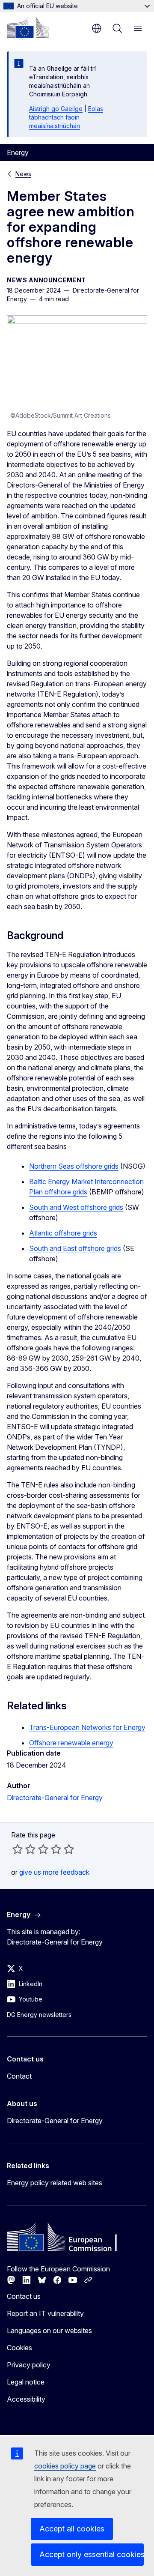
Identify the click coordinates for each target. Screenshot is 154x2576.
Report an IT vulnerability (45, 2313)
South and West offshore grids (76, 1207)
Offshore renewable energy (71, 1743)
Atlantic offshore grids (63, 1233)
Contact (19, 2076)
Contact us (24, 2296)
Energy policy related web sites (55, 2183)
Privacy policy (29, 2365)
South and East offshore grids (75, 1248)
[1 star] (18, 1849)
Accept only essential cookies (92, 2554)
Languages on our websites (49, 2331)
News (23, 174)
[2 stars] (24, 1849)
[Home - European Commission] (28, 27)
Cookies (19, 2348)
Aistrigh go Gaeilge (56, 109)
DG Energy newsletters (39, 2015)
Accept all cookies (72, 2529)
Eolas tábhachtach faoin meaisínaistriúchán (66, 117)
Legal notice (26, 2382)
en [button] (97, 28)
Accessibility (26, 2399)
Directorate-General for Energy (55, 1798)
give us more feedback (54, 1872)
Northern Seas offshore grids (74, 1166)
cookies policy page (65, 2466)
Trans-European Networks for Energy (87, 1727)
